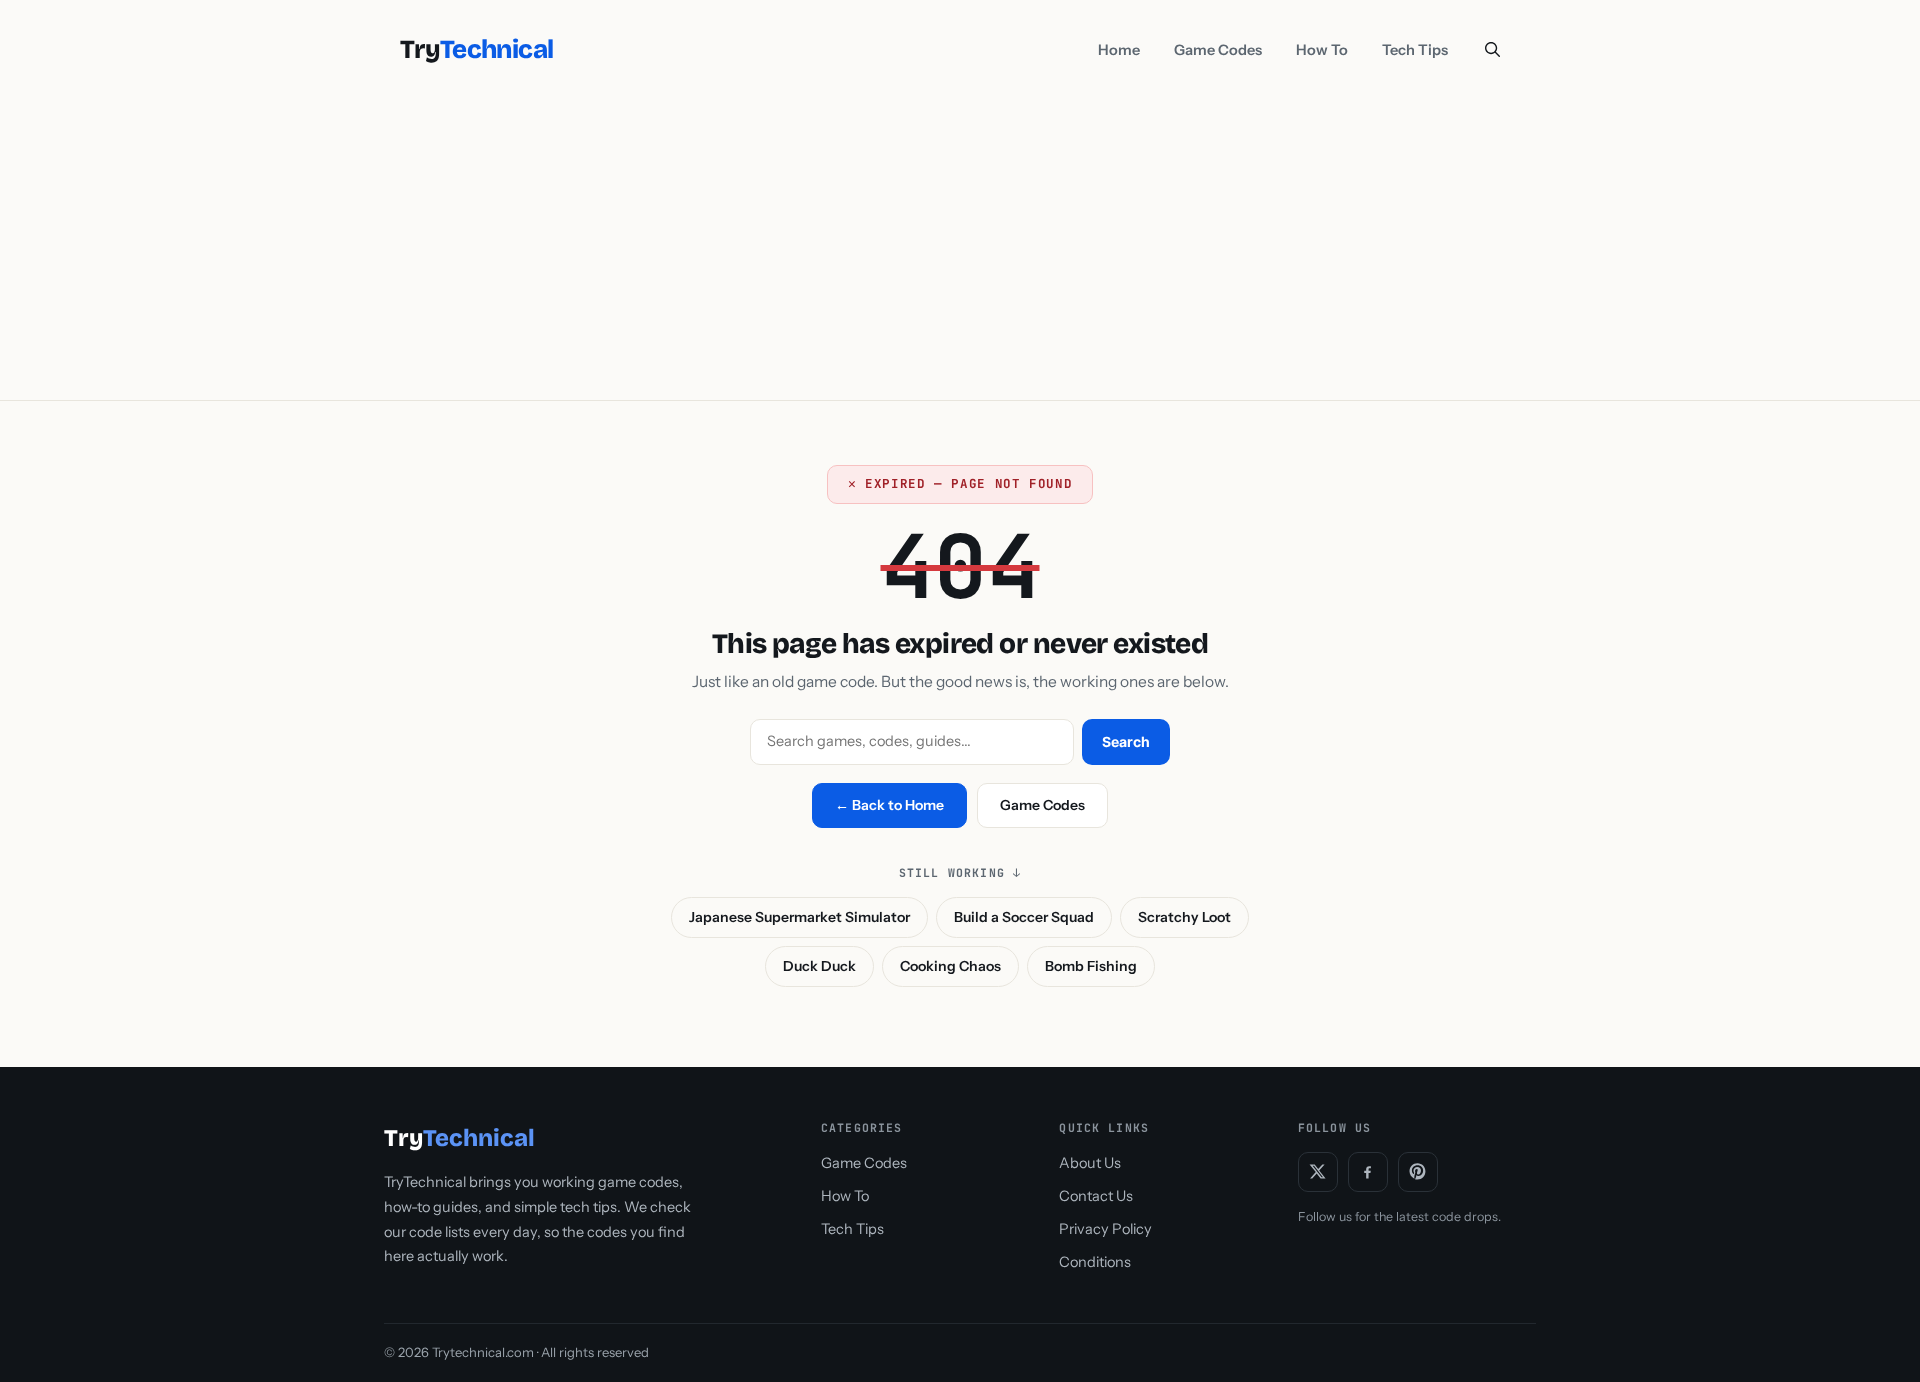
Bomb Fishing (1091, 966)
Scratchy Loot (1184, 917)
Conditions (1095, 1262)
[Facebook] (1368, 1172)
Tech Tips (1415, 50)
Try (476, 50)
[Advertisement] (960, 250)
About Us (1090, 1163)
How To (1322, 50)
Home (1119, 50)
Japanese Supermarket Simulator (799, 917)
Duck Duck (819, 966)
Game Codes (1218, 50)
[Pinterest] (1418, 1172)
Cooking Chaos (950, 966)
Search (1126, 741)
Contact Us (1096, 1196)
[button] (1492, 50)
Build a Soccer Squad (1024, 917)
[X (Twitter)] (1318, 1172)
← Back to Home (889, 805)
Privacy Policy (1105, 1229)
